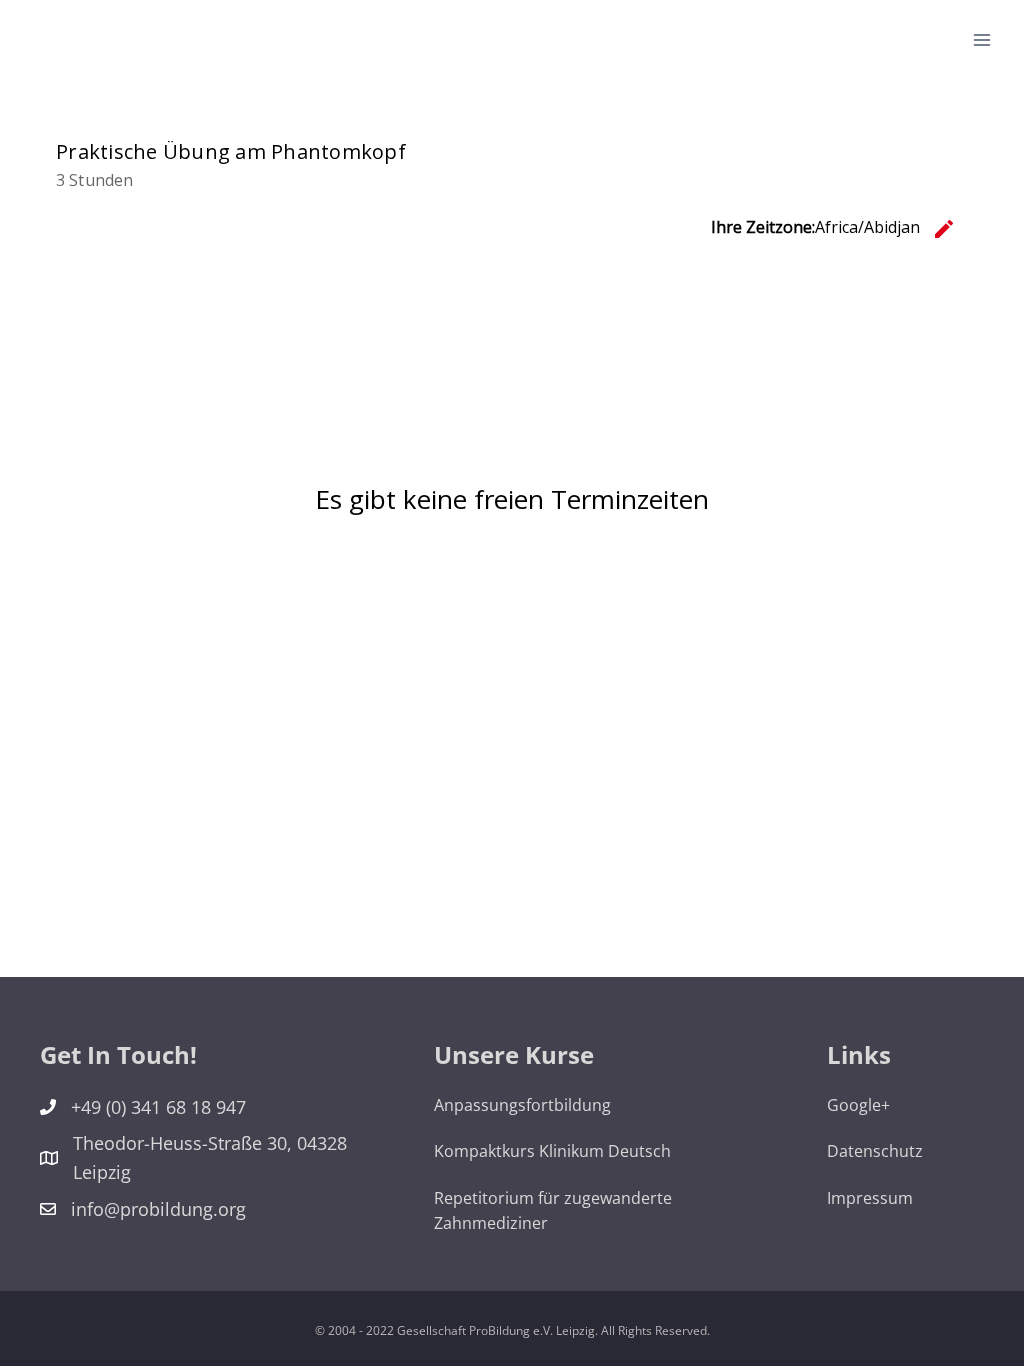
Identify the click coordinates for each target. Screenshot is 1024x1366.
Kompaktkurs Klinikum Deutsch (552, 1151)
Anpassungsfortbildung (522, 1105)
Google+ (858, 1105)
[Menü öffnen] (981, 39)
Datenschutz (875, 1151)
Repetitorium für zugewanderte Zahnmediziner (553, 1211)
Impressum (870, 1198)
